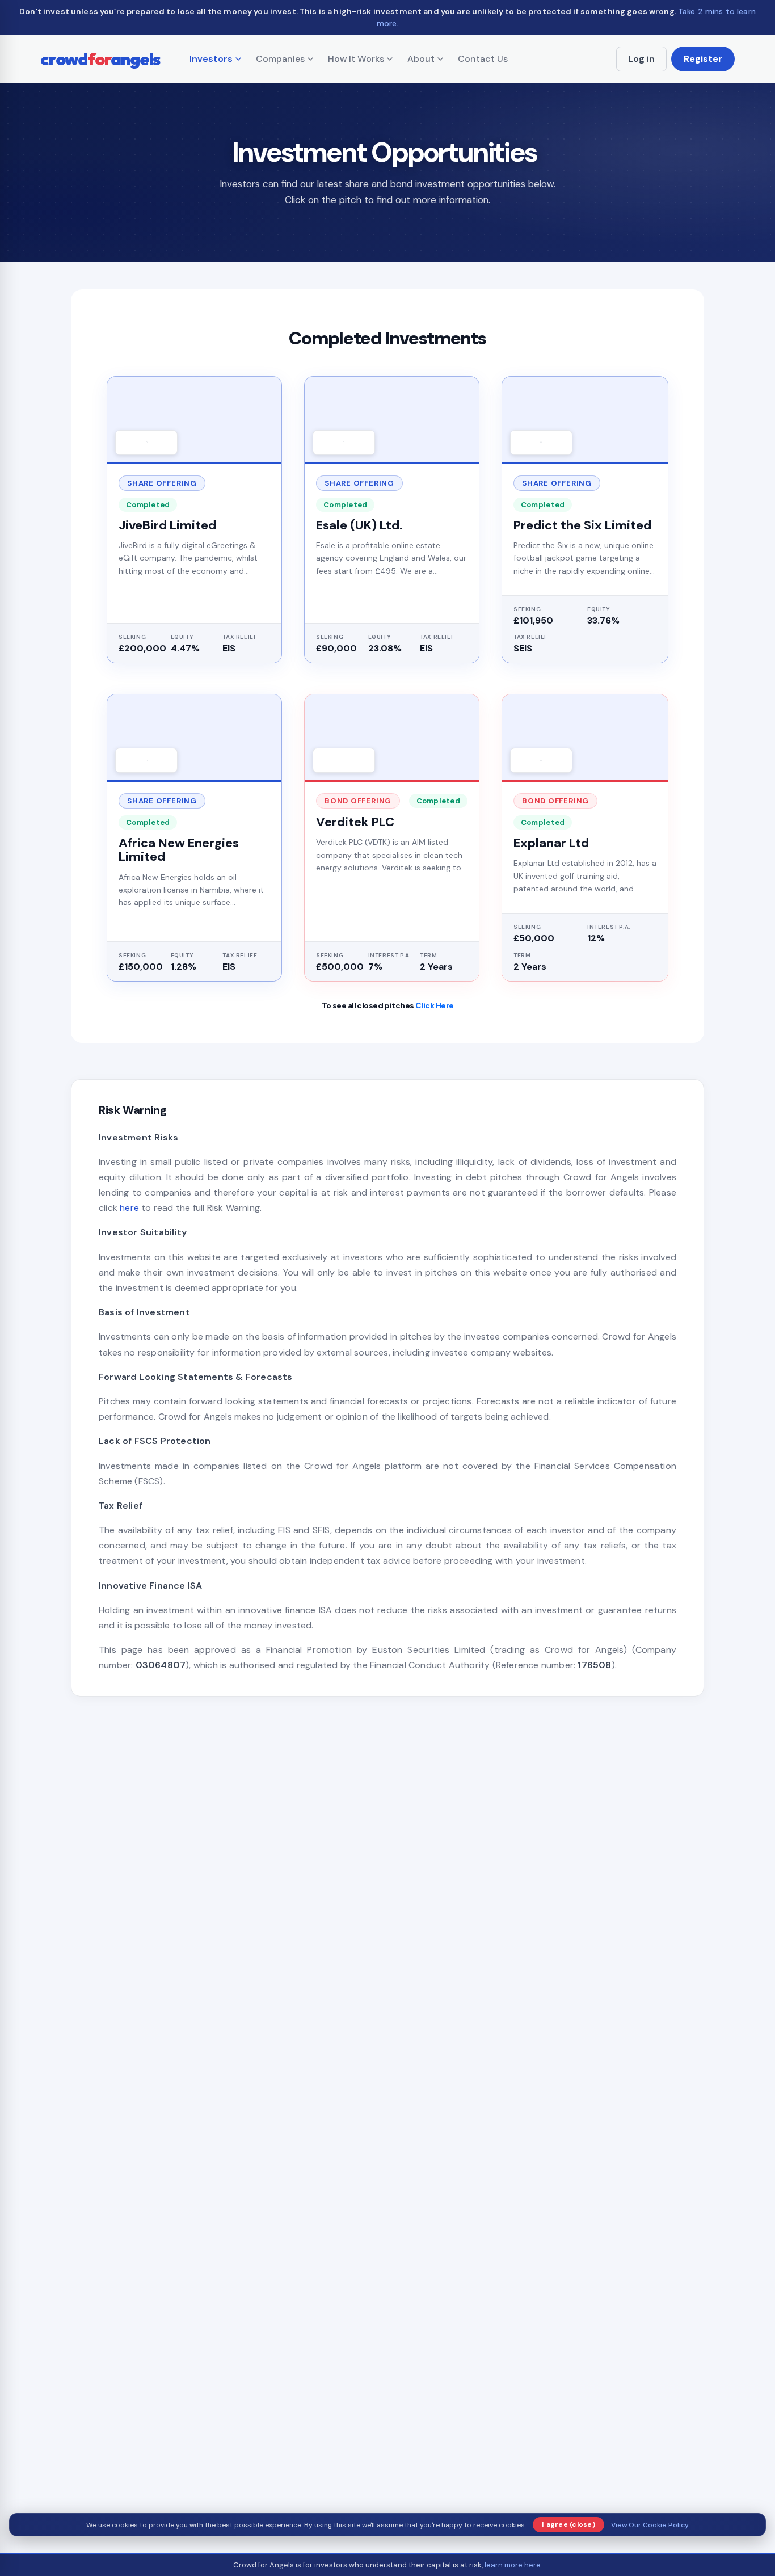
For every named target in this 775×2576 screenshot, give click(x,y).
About (421, 59)
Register (703, 59)
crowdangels (100, 59)
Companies (280, 59)
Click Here (434, 1005)
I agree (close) (568, 2524)
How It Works (356, 59)
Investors (211, 59)
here (129, 1208)
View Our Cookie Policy (650, 2525)
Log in (641, 59)
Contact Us (483, 59)
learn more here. (513, 2565)
